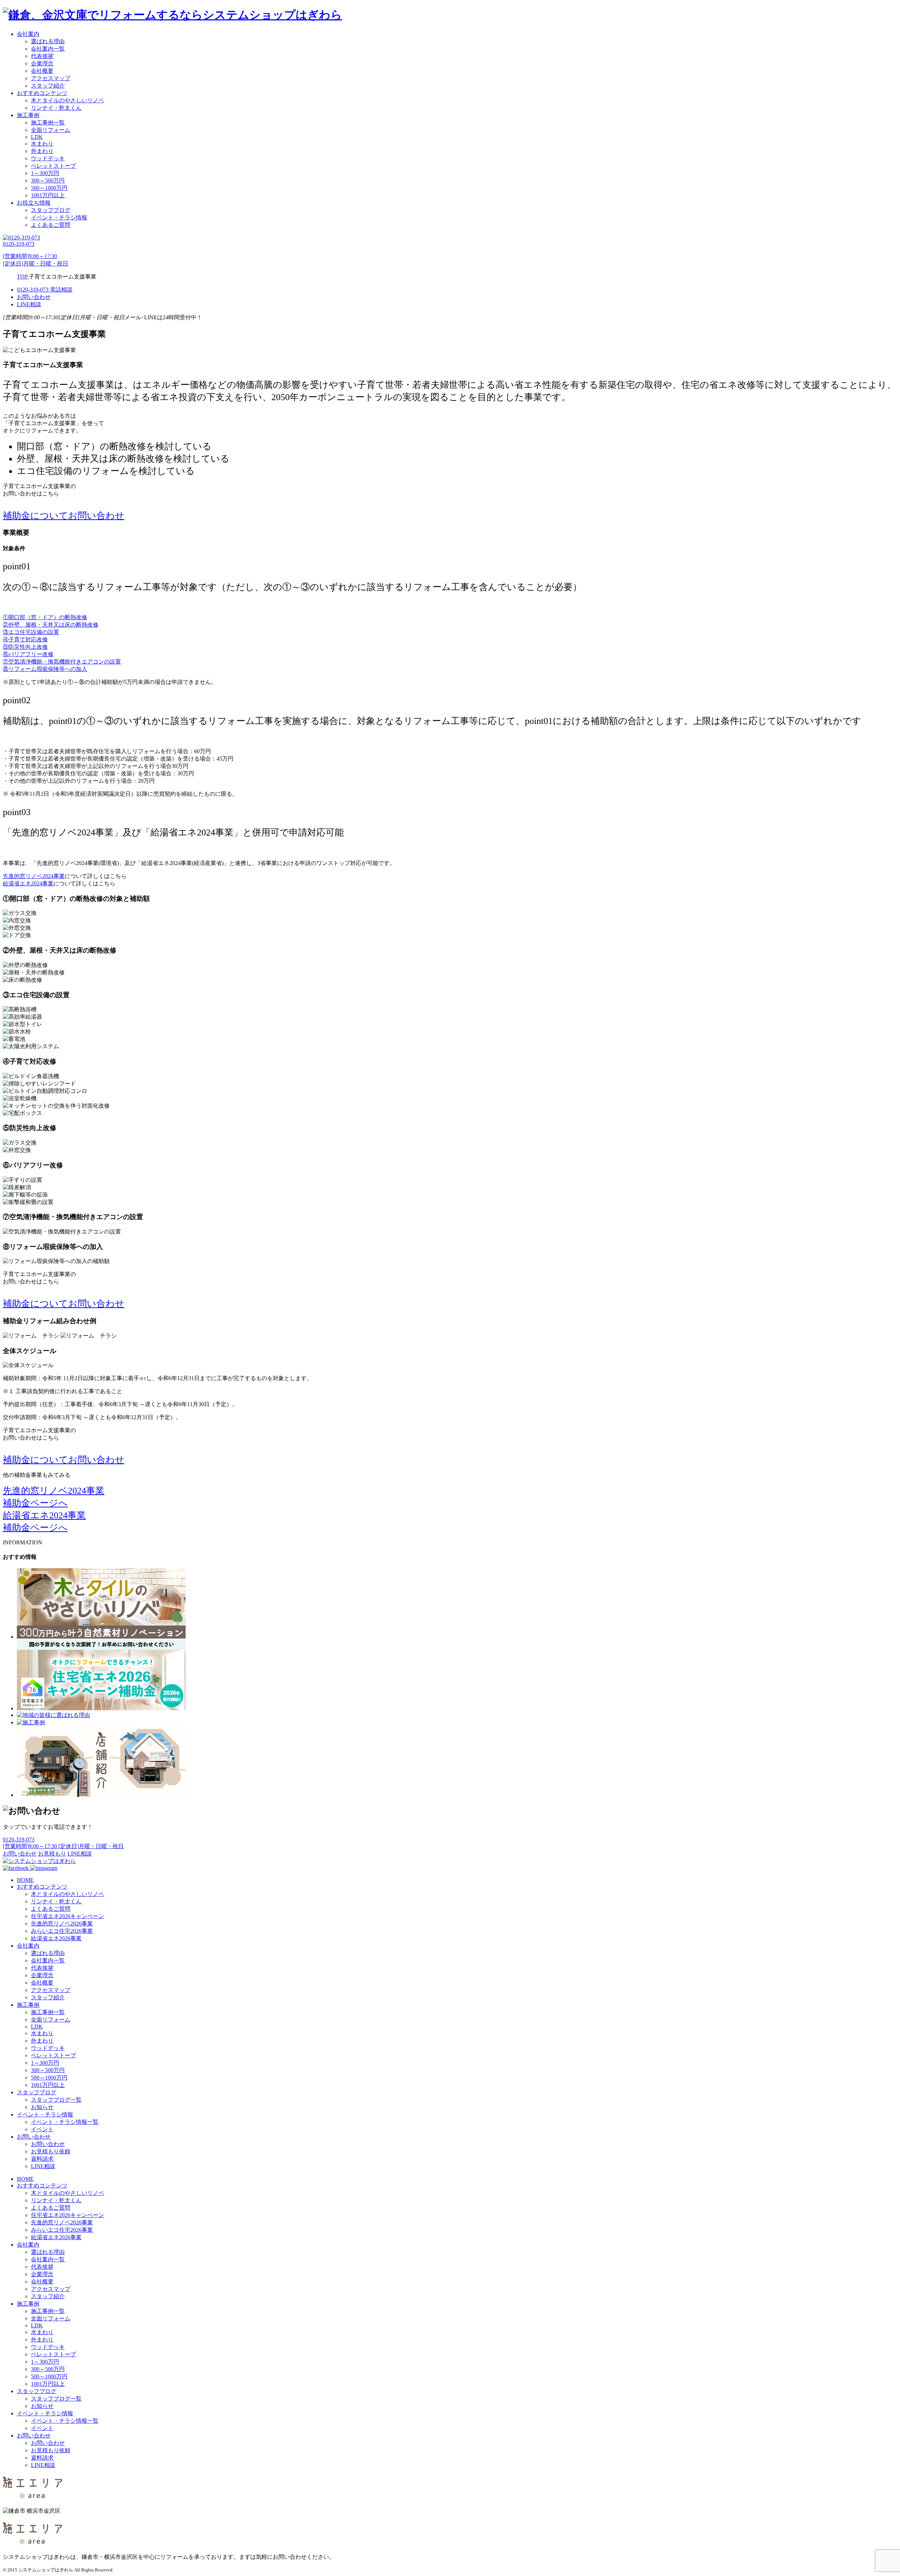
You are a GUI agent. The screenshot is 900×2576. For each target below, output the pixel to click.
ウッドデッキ (48, 158)
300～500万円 (48, 181)
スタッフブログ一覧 (56, 2100)
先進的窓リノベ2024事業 (34, 876)
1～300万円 (45, 173)
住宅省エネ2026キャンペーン (67, 1916)
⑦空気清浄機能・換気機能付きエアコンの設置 (62, 662)
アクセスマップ (51, 78)
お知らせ (42, 2107)
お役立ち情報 (34, 203)
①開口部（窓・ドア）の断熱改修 (45, 617)
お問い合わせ (34, 2137)
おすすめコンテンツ (42, 93)
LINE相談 (43, 2166)
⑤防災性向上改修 (25, 647)
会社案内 (28, 34)
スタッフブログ (51, 210)
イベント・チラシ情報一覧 (65, 2122)
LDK (37, 137)
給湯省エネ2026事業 (56, 1938)
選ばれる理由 (48, 41)
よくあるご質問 (51, 225)
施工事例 (28, 115)
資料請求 (42, 2159)
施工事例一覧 (48, 123)
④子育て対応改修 (25, 639)
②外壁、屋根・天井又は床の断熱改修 (51, 625)
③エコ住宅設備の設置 (31, 632)
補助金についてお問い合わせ (64, 516)
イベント (42, 2129)
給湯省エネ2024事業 (28, 883)
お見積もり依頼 (51, 2151)
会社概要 (42, 71)
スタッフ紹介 (48, 86)
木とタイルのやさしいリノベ (67, 100)
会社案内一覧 (48, 49)
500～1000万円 (49, 188)
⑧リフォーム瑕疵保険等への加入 (45, 669)
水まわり (42, 144)
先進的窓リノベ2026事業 (62, 1924)
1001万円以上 (48, 195)
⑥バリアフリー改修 (28, 654)
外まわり (42, 151)
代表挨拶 (42, 56)
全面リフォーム (51, 130)
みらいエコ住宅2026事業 (62, 1931)
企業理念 (42, 63)
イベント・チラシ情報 (59, 217)
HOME (25, 1880)
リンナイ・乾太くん (56, 108)
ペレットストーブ (53, 166)
